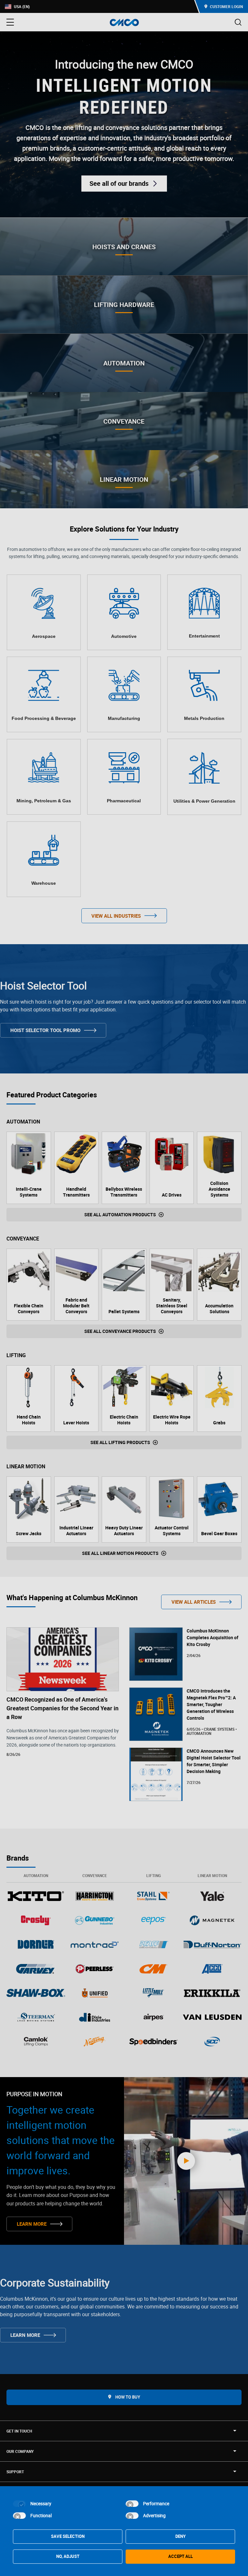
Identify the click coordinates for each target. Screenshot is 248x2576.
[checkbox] (19, 2504)
